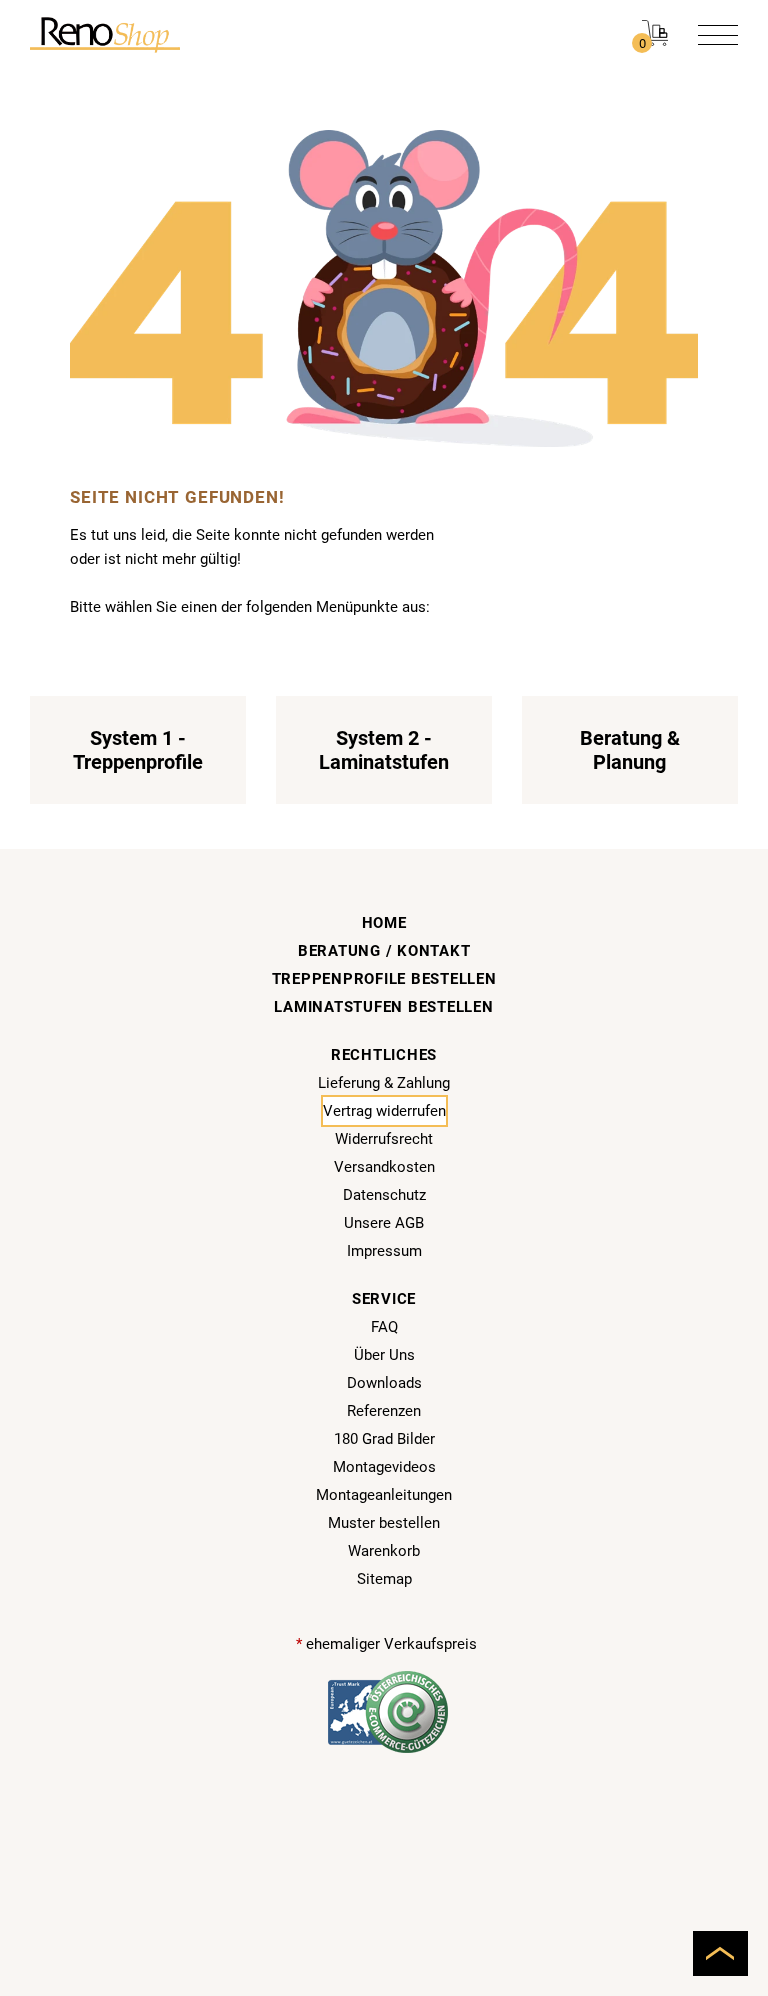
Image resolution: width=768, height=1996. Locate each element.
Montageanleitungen (384, 1495)
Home (384, 923)
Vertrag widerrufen (384, 1111)
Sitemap (384, 1579)
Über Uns (384, 1355)
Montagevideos (384, 1467)
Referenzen (384, 1411)
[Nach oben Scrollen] (720, 1953)
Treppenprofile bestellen (384, 979)
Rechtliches (384, 1055)
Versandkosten (384, 1167)
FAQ (384, 1327)
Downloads (384, 1383)
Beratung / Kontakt (384, 951)
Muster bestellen (384, 1523)
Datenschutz (384, 1195)
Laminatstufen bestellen (383, 1007)
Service (384, 1299)
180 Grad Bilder (384, 1439)
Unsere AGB (384, 1223)
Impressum (384, 1251)
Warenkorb (384, 1551)
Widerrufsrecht (384, 1139)
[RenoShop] (105, 34)
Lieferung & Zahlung (384, 1083)
